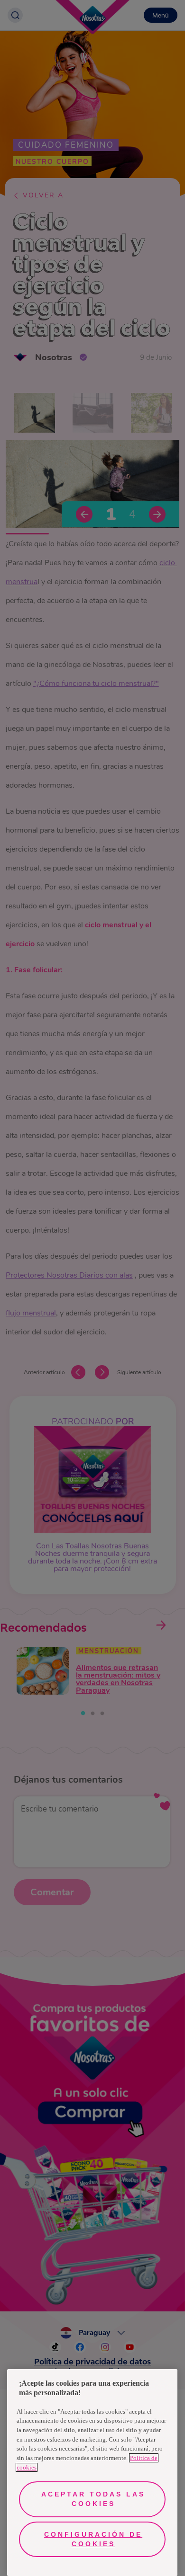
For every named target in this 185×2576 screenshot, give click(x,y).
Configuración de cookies (93, 2539)
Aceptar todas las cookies (93, 2499)
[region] (92, 2473)
